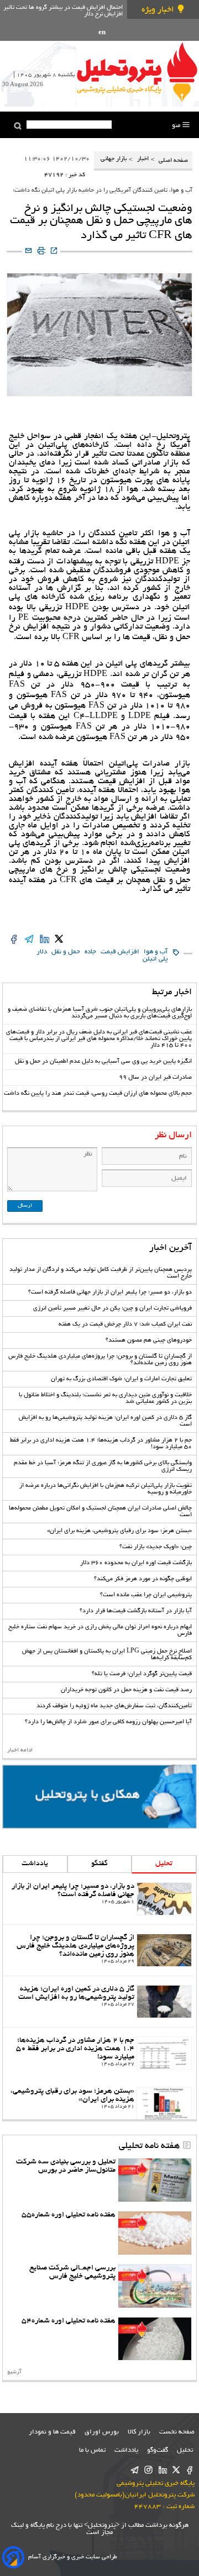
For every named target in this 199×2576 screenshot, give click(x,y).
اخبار (143, 159)
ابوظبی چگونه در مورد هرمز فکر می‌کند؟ (143, 1579)
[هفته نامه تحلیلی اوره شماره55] (155, 2233)
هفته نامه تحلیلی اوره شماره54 (69, 2321)
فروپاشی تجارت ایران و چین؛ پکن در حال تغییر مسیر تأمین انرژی (112, 1308)
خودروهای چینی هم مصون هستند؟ (149, 1340)
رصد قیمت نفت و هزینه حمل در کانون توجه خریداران (126, 1690)
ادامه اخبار (20, 1751)
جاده (90, 952)
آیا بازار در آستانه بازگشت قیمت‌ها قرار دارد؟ (136, 1611)
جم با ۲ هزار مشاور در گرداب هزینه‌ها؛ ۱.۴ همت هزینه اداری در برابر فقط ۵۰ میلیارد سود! (75, 2049)
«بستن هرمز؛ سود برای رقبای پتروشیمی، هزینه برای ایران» (119, 1531)
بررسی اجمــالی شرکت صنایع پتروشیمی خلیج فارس (72, 2272)
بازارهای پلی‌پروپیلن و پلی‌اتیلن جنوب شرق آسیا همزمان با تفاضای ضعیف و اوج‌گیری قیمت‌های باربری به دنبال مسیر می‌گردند (100, 1013)
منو (177, 126)
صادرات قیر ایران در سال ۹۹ (155, 1078)
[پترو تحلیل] (137, 72)
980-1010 (170, 727)
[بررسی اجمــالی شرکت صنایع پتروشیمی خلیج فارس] (155, 2286)
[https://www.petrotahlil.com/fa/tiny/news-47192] (54, 252)
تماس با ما (92, 2450)
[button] (18, 126)
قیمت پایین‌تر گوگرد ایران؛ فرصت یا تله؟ (142, 1674)
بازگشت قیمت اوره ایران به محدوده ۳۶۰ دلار (136, 1563)
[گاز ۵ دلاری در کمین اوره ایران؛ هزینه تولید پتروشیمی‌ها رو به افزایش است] (164, 2002)
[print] (41, 252)
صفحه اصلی (172, 161)
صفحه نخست (177, 2432)
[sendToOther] (28, 252)
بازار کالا (139, 2432)
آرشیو (14, 2372)
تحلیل (164, 1864)
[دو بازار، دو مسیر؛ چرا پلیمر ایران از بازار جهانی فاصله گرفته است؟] (164, 1899)
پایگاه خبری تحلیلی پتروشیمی (156, 2483)
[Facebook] (190, 2471)
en (102, 33)
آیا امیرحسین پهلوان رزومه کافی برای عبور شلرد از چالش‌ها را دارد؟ (108, 1722)
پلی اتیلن (155, 959)
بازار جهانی (114, 159)
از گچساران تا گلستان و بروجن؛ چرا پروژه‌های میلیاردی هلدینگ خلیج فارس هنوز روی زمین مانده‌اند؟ (75, 1946)
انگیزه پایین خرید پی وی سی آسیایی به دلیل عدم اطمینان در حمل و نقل (103, 1062)
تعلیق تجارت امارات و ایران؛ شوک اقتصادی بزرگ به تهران (121, 1379)
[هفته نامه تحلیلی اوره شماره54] (155, 2339)
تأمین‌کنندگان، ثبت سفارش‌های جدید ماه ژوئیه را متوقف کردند (114, 1706)
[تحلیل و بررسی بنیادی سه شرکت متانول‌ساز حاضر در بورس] (155, 2180)
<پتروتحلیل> (101, 2525)
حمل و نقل (66, 952)
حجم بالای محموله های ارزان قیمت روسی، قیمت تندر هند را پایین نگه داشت (98, 1094)
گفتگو (99, 1864)
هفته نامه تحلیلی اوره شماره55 (69, 2215)
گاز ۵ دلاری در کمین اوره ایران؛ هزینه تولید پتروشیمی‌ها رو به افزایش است (76, 1993)
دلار (42, 952)
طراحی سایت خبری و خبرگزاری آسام (73, 2557)
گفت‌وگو (158, 2450)
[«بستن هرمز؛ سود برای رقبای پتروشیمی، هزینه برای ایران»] (164, 2104)
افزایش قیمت (120, 952)
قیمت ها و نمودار (52, 2432)
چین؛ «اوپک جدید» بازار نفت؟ (156, 1547)
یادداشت (35, 1864)
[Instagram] (148, 2471)
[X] (176, 2471)
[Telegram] (135, 2471)
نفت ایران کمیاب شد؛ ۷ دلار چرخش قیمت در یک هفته (125, 1324)
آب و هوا (156, 952)
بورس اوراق (102, 2432)
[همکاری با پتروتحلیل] (99, 1797)
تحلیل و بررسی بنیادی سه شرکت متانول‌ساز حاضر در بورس (66, 2166)
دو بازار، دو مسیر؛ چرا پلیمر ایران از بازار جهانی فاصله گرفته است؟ (110, 1292)
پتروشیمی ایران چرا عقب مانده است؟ (146, 1595)
